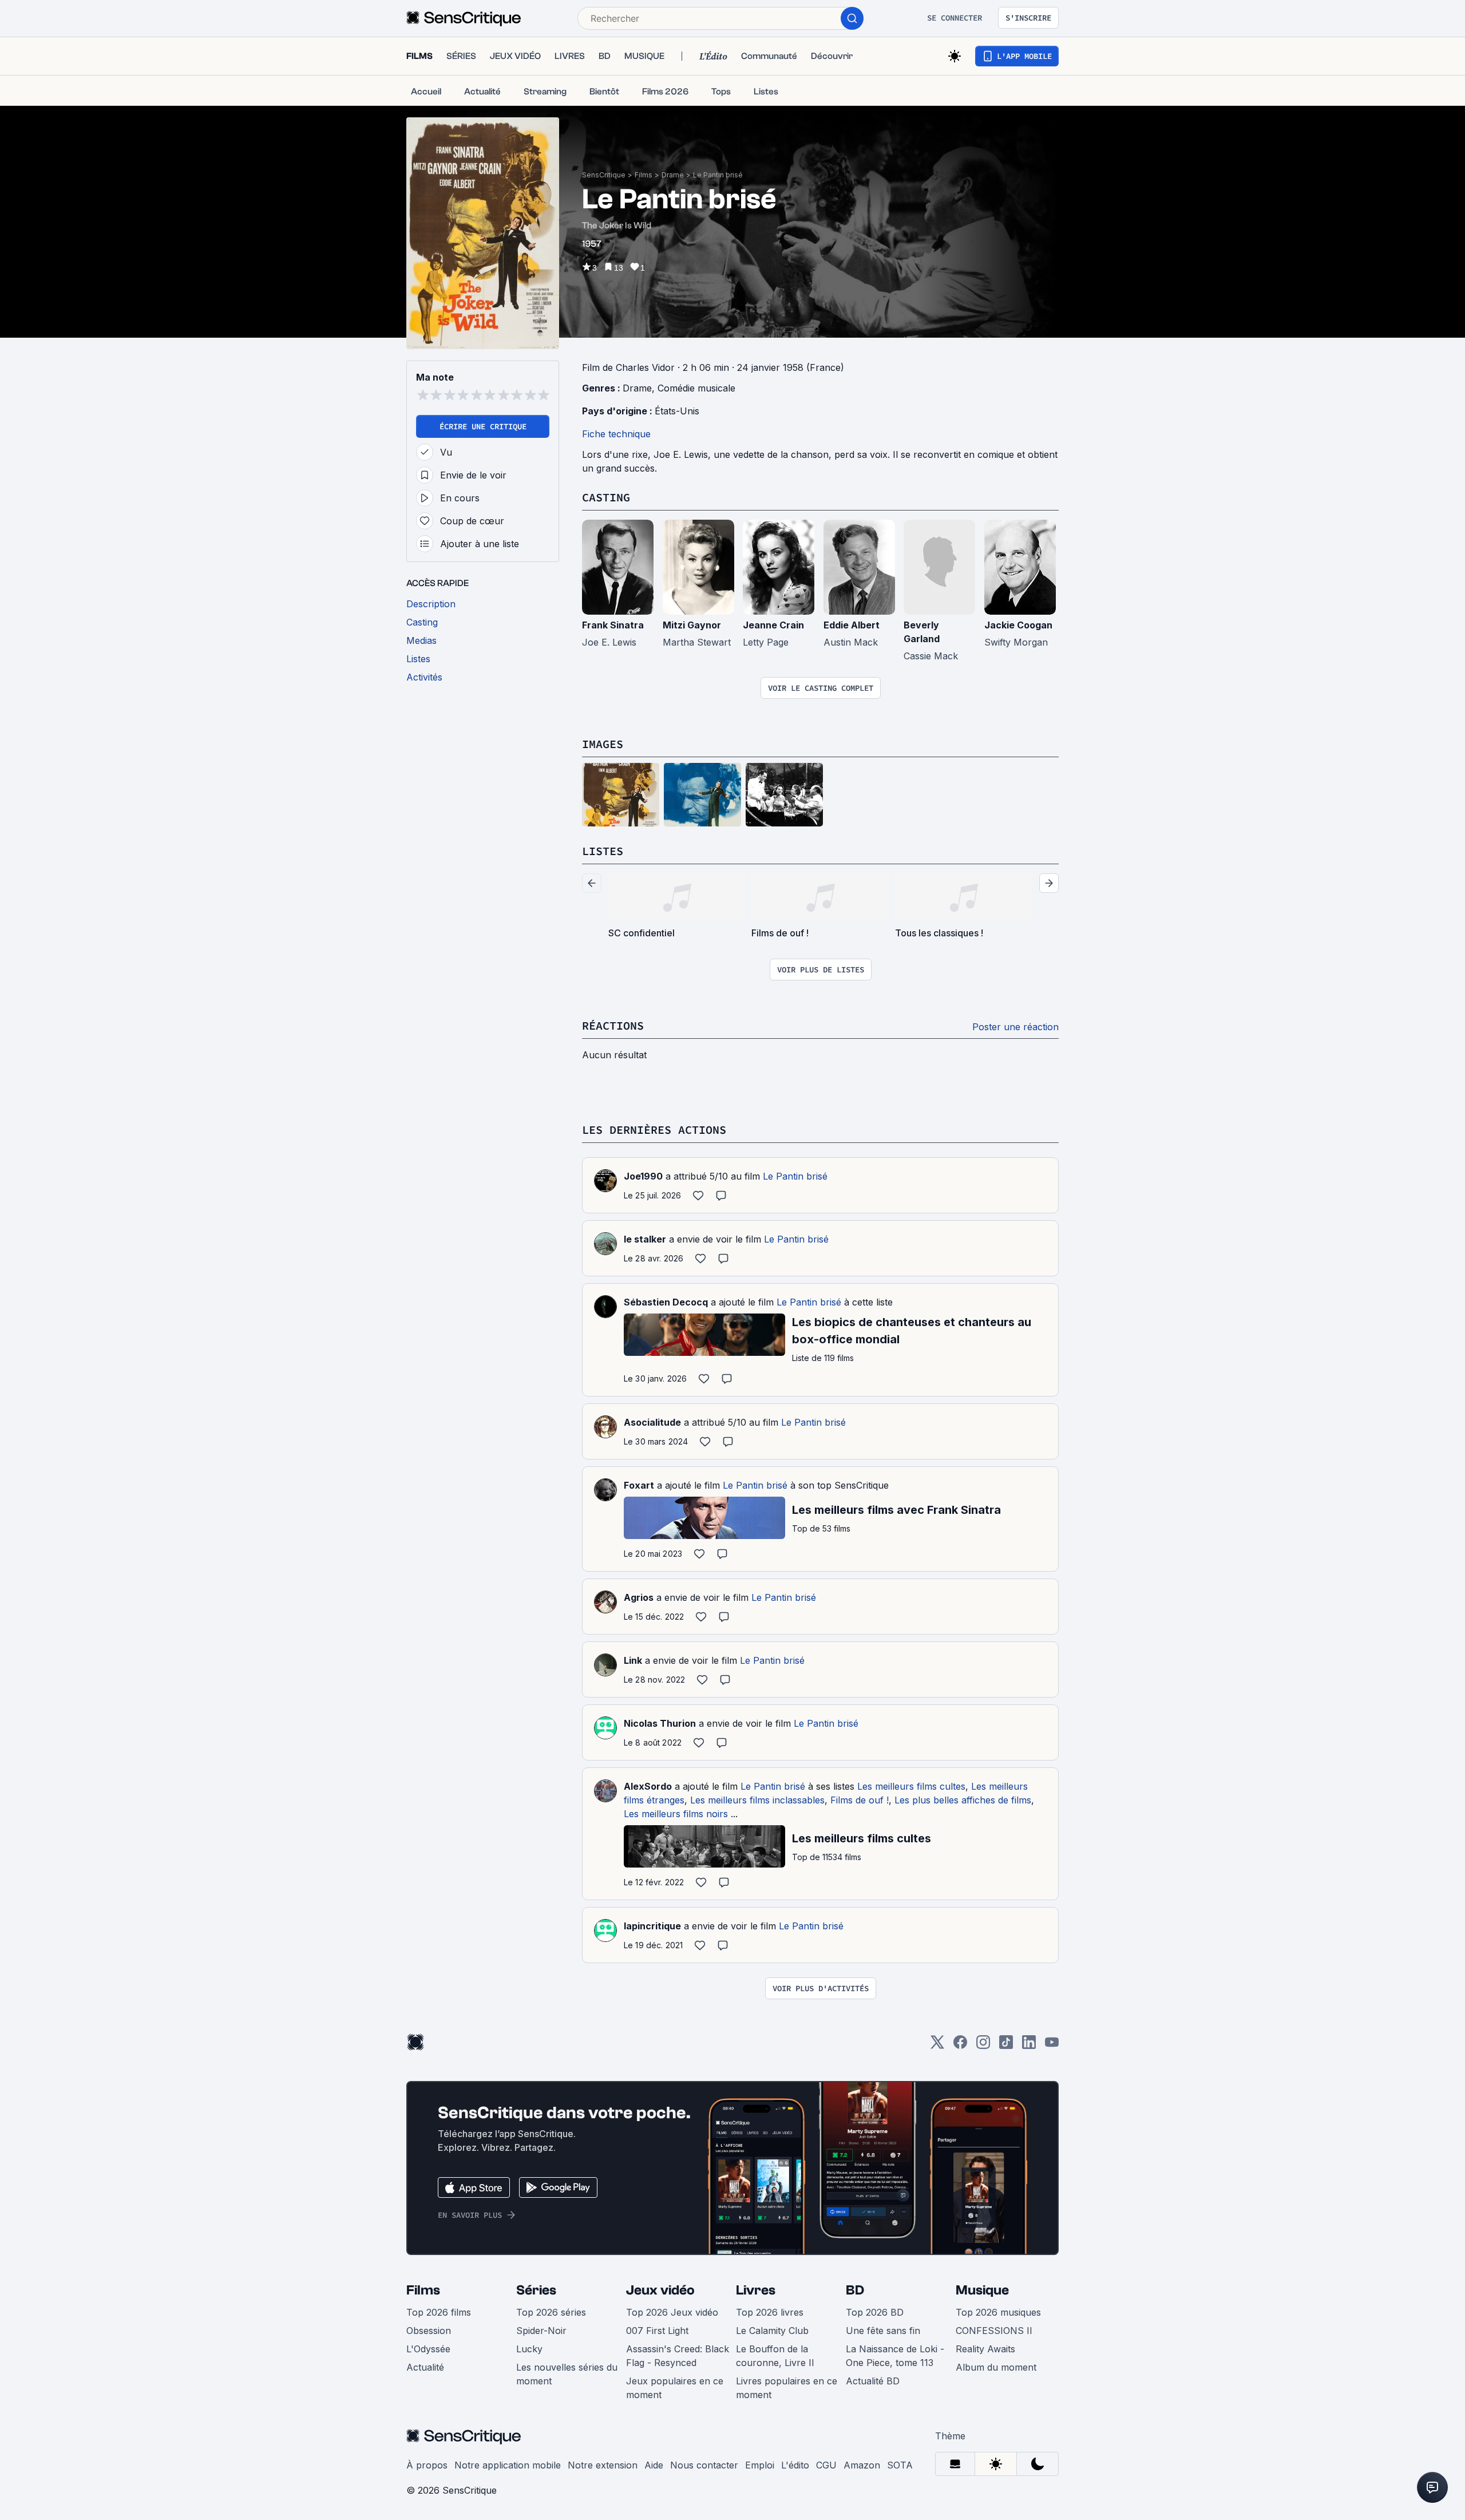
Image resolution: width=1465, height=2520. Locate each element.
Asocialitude (652, 1422)
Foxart (639, 1485)
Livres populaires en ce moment (787, 2388)
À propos (427, 2465)
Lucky (529, 2349)
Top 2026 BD (875, 2312)
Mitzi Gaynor (692, 625)
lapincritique (652, 1926)
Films (644, 175)
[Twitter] (937, 2046)
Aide (654, 2465)
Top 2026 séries (551, 2312)
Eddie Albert (852, 625)
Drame (673, 175)
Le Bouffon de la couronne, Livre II (775, 2356)
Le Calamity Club (772, 2331)
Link (633, 1660)
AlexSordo (648, 1786)
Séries (536, 2290)
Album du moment (996, 2367)
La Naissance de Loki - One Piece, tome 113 (895, 2356)
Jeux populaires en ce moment (675, 2388)
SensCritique (604, 175)
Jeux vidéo (660, 2290)
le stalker (645, 1239)
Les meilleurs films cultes (911, 1786)
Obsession (429, 2331)
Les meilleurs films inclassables (757, 1800)
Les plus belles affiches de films (963, 1800)
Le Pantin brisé (718, 175)
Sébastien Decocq (666, 1302)
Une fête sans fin (883, 2331)
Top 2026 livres (770, 2312)
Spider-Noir (541, 2331)
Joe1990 (643, 1176)
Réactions (613, 1025)
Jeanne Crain (773, 625)
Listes (603, 851)
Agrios (639, 1597)
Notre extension (603, 2465)
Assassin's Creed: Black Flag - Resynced (678, 2356)
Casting (606, 497)
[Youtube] (1052, 2046)
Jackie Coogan (1018, 625)
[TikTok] (1006, 2046)
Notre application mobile (508, 2465)
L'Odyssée (428, 2349)
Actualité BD (873, 2381)
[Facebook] (960, 2046)
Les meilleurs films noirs (676, 1814)
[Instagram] (983, 2046)
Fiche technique (616, 434)
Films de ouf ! (860, 1800)
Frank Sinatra (613, 625)
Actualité (425, 2367)
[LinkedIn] (1029, 2046)
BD (855, 2290)
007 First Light (657, 2331)
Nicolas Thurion (660, 1723)
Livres (756, 2290)
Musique (982, 2290)
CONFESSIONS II (994, 2331)
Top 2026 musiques (998, 2312)
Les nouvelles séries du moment (567, 2374)
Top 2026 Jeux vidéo (672, 2312)
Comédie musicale (696, 388)
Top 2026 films (439, 2312)
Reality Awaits (985, 2349)
